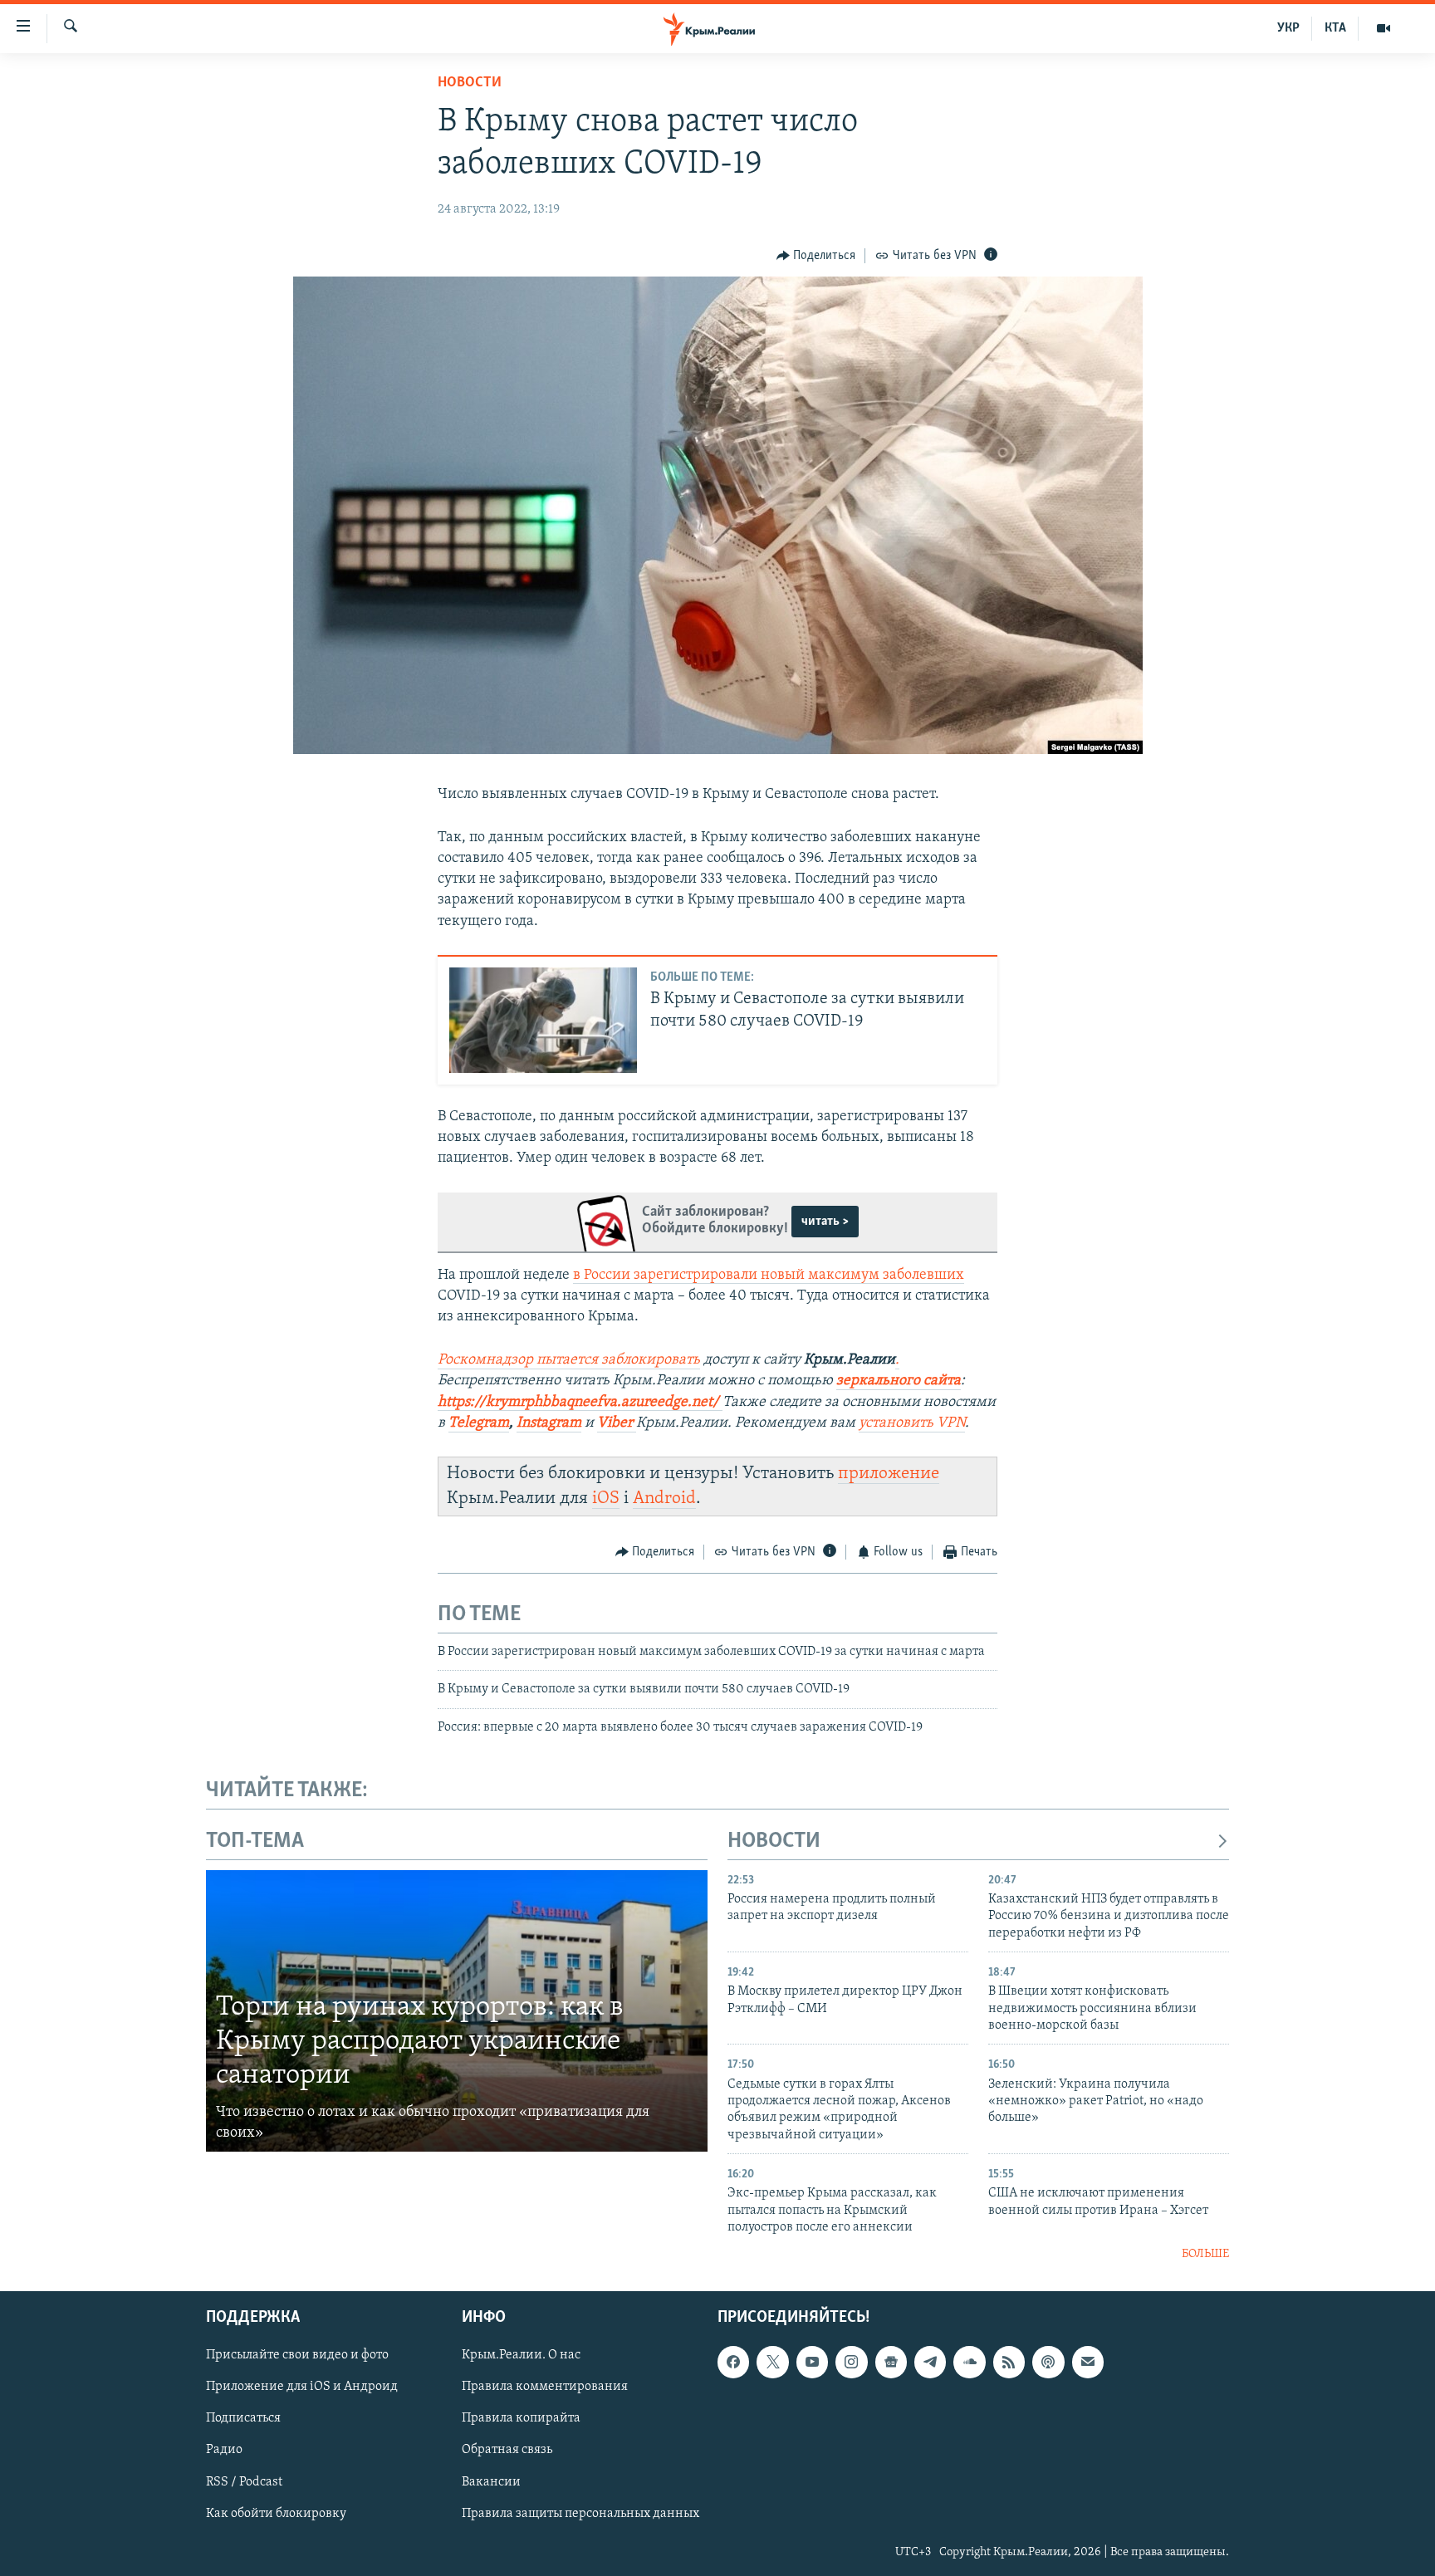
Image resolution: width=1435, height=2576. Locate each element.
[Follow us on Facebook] (733, 2362)
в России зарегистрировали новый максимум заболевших (769, 1276)
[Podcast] (1048, 2362)
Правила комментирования (545, 2387)
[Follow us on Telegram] (930, 2362)
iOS (606, 1499)
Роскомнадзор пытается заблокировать (569, 1360)
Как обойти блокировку (276, 2514)
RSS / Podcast (244, 2482)
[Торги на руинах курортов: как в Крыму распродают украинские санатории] (457, 2011)
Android (664, 1499)
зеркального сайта (899, 1381)
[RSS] (1009, 2362)
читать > (825, 1222)
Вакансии (491, 2482)
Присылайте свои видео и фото (297, 2355)
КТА (1335, 28)
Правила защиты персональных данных (580, 2514)
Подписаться (243, 2418)
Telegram (479, 1423)
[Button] (816, 256)
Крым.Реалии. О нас (521, 2355)
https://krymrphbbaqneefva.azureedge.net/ (578, 1403)
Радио (224, 2450)
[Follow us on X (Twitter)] (772, 2362)
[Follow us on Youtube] (812, 2362)
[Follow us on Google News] (891, 2362)
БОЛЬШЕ (1205, 2254)
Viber (617, 1423)
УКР (1288, 28)
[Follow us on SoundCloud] (969, 2362)
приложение (889, 1474)
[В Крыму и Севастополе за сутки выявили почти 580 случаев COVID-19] (543, 1020)
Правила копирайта (521, 2418)
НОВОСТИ (774, 1841)
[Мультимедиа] (1384, 28)
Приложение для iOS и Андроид (302, 2387)
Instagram (549, 1423)
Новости (470, 83)
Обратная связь (507, 2450)
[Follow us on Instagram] (851, 2362)
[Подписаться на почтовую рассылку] (1088, 2362)
